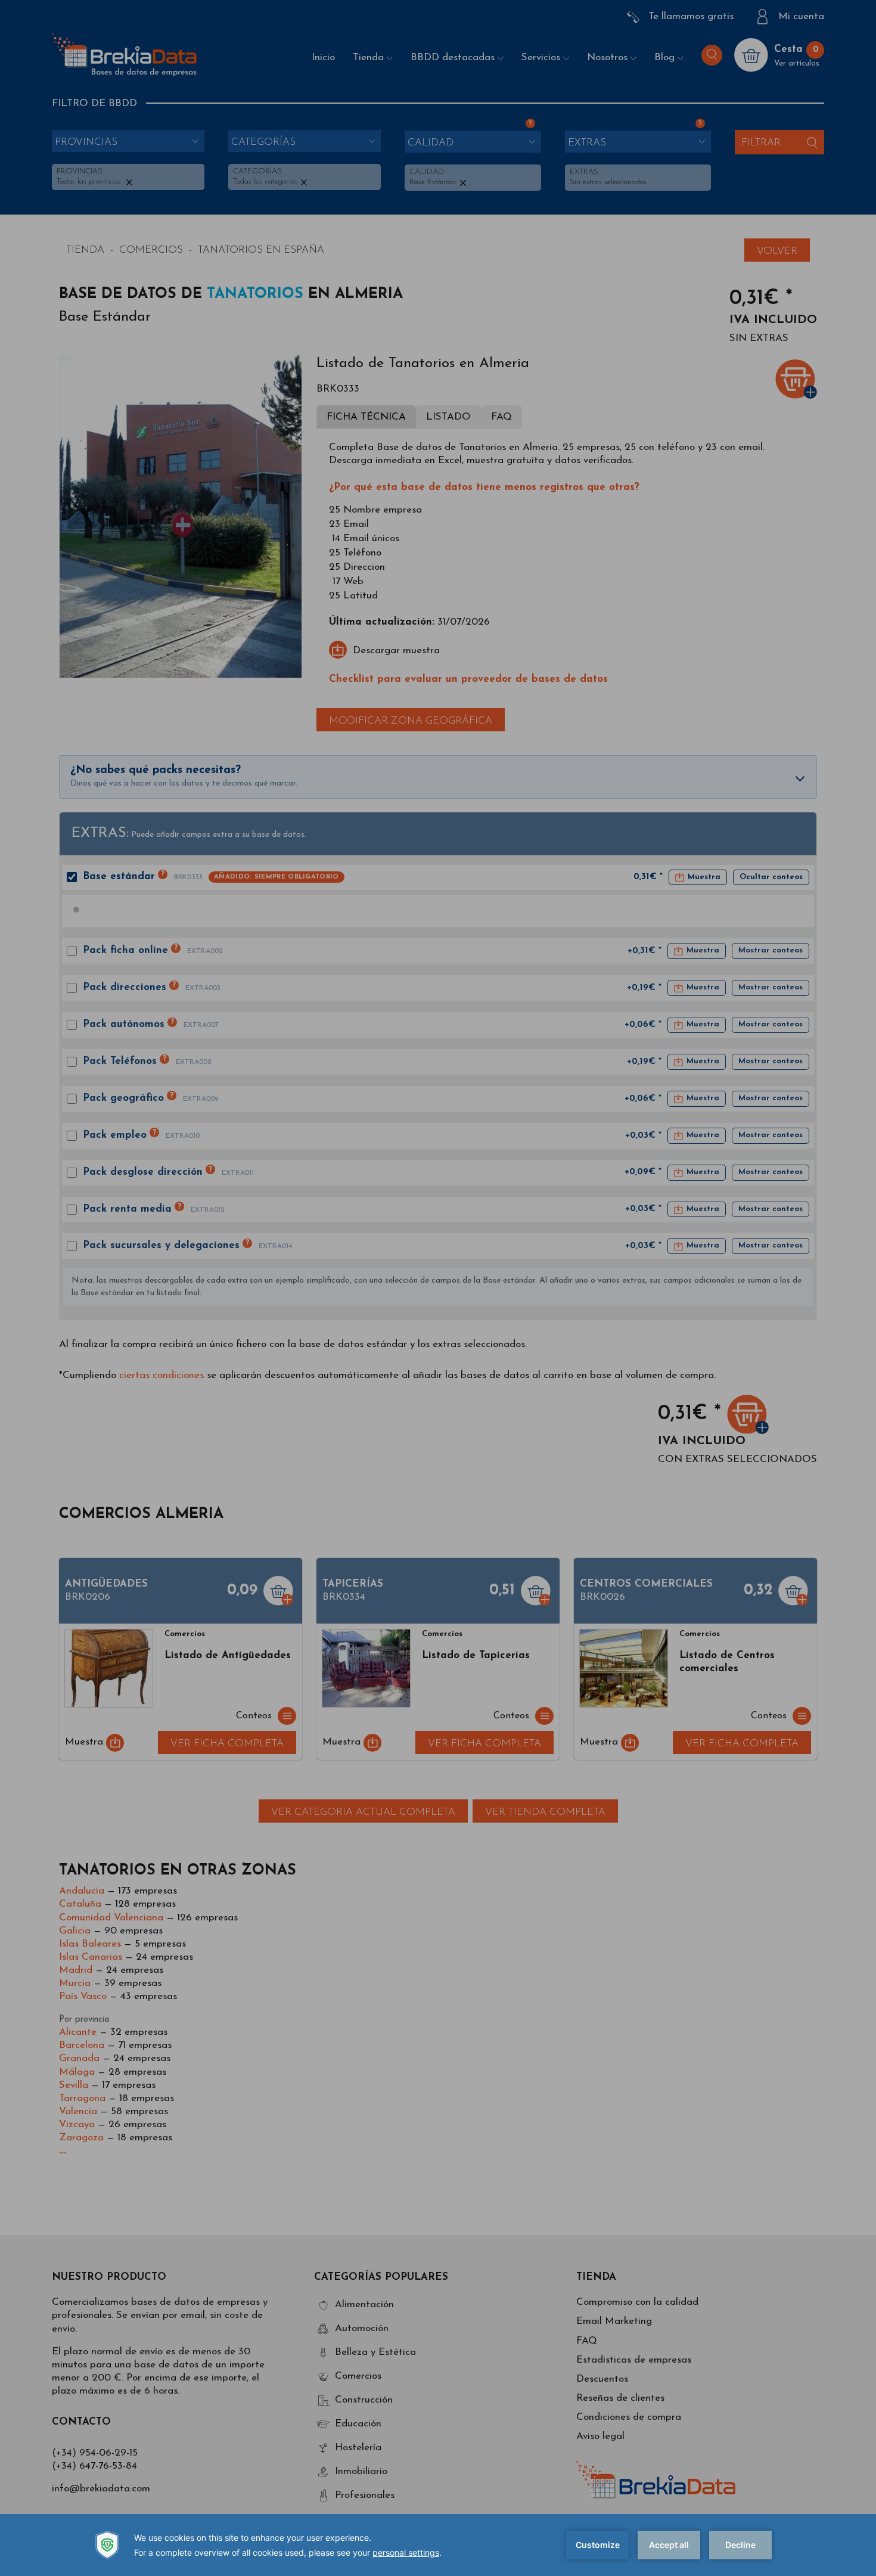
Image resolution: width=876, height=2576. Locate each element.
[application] (438, 2545)
